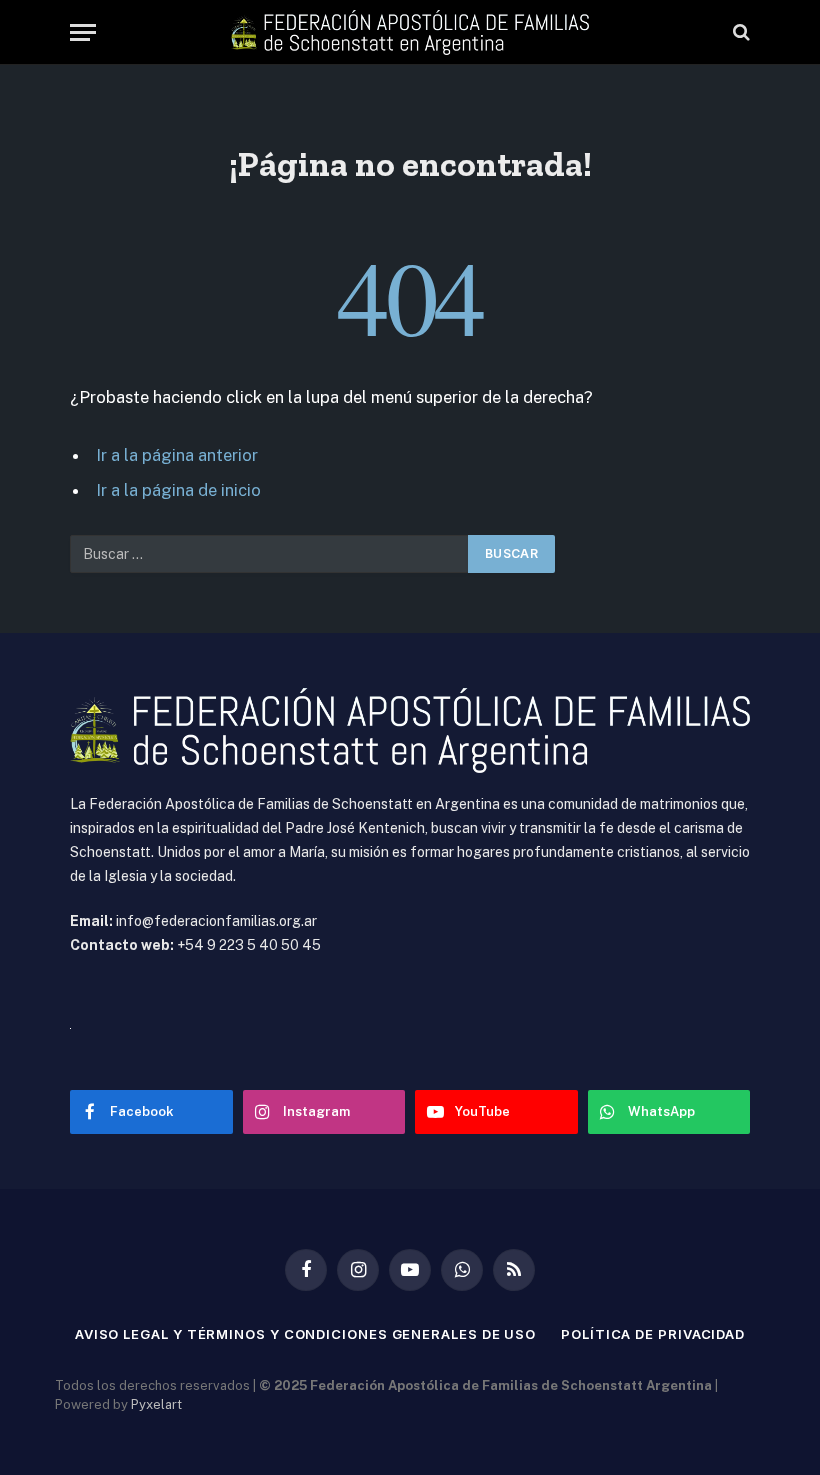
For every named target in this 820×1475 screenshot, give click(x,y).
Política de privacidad (653, 1334)
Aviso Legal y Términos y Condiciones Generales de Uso (305, 1334)
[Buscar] (739, 32)
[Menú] (83, 32)
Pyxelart (156, 1404)
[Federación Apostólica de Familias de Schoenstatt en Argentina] (410, 32)
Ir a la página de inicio (178, 490)
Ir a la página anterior (177, 455)
